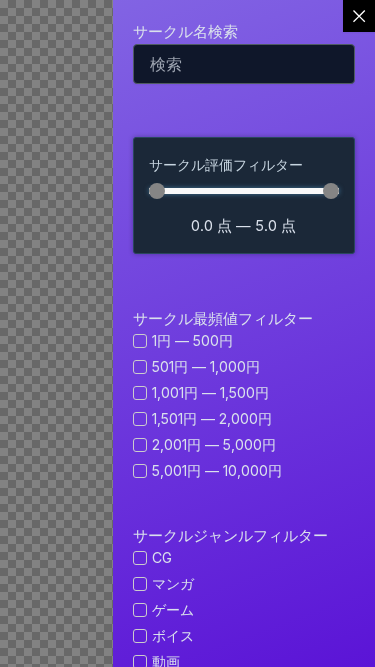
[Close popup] (359, 16)
